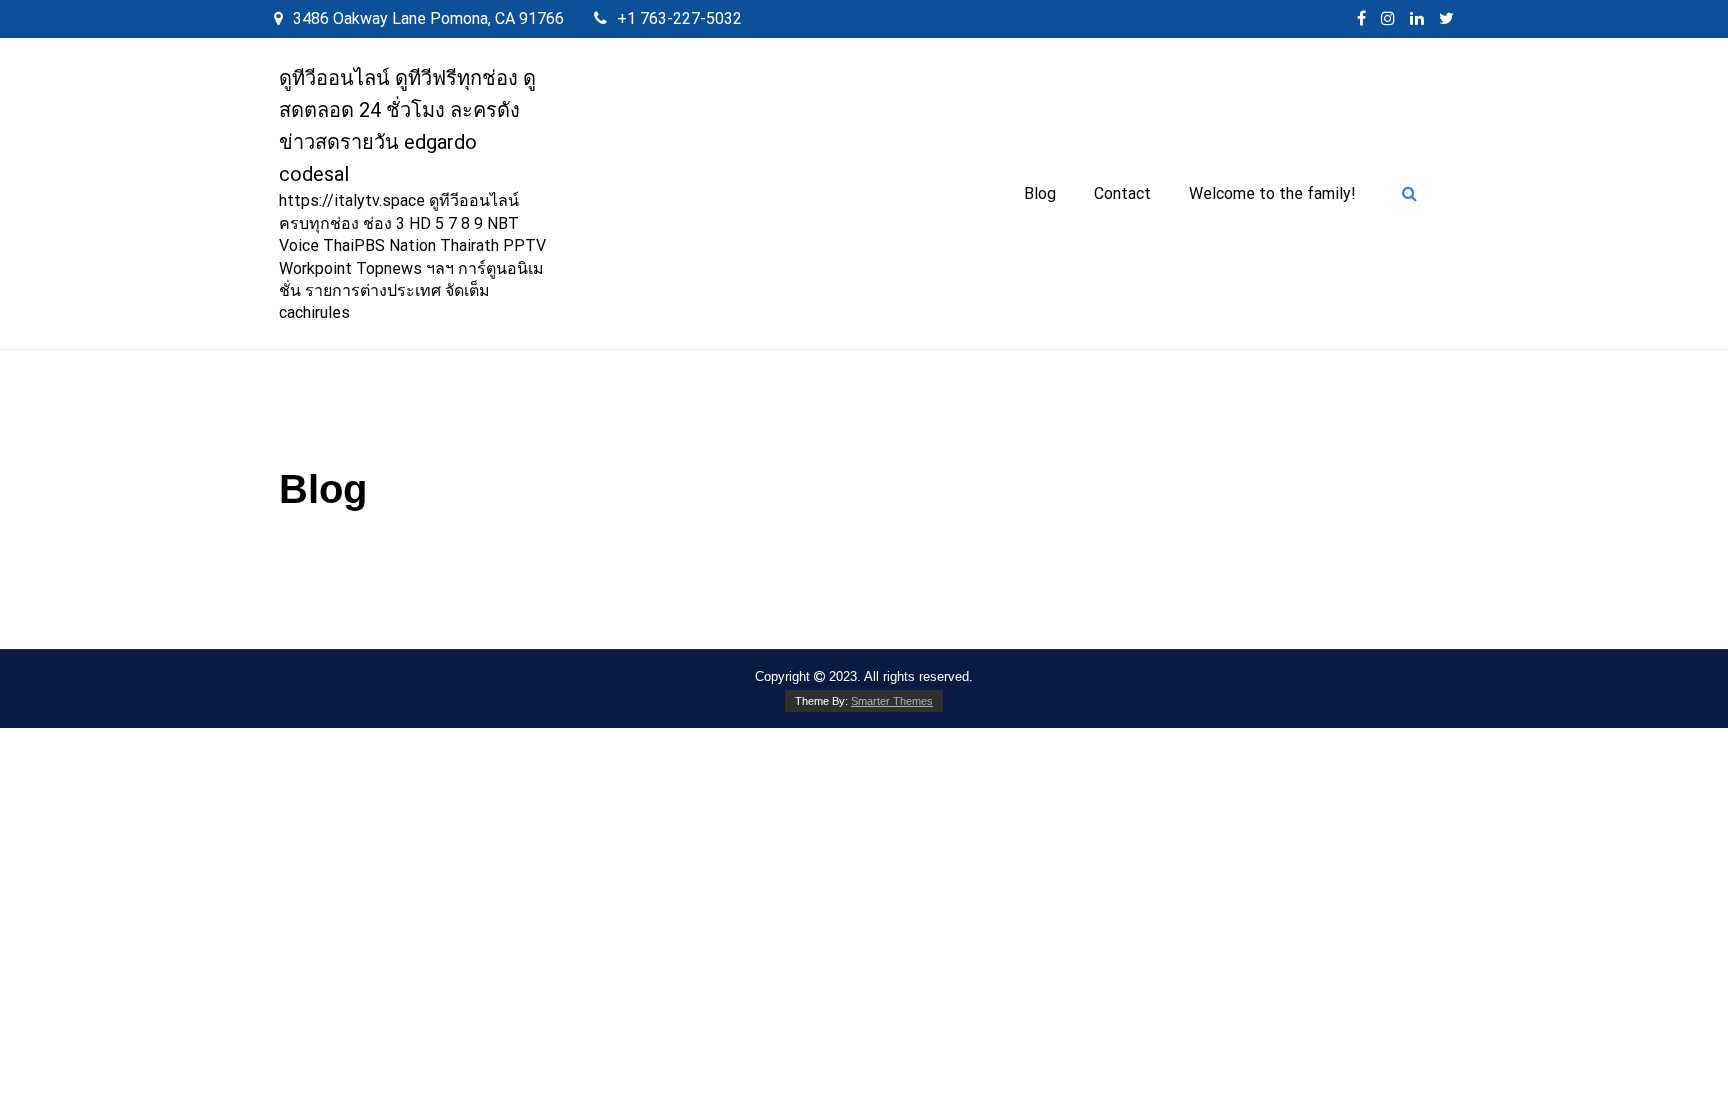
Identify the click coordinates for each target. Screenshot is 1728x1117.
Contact (1122, 193)
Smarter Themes (892, 701)
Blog (1040, 193)
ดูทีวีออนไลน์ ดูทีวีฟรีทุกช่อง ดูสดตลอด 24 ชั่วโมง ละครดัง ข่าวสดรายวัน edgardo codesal (407, 126)
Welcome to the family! (1272, 193)
